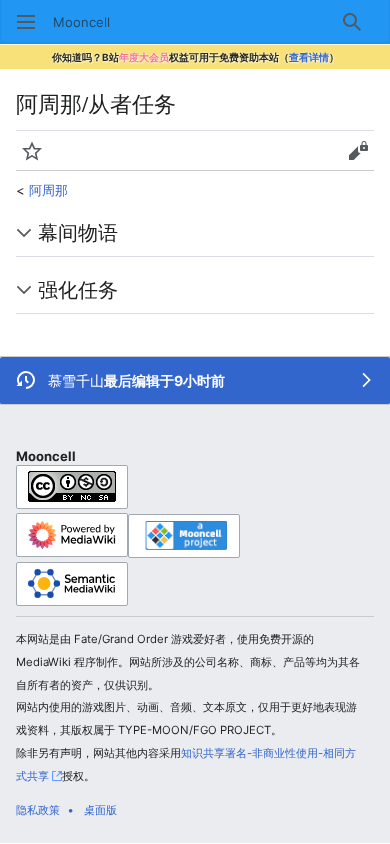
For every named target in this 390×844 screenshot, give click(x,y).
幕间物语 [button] (78, 232)
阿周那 (48, 190)
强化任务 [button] (78, 289)
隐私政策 (38, 810)
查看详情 (309, 57)
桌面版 (100, 810)
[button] (26, 22)
